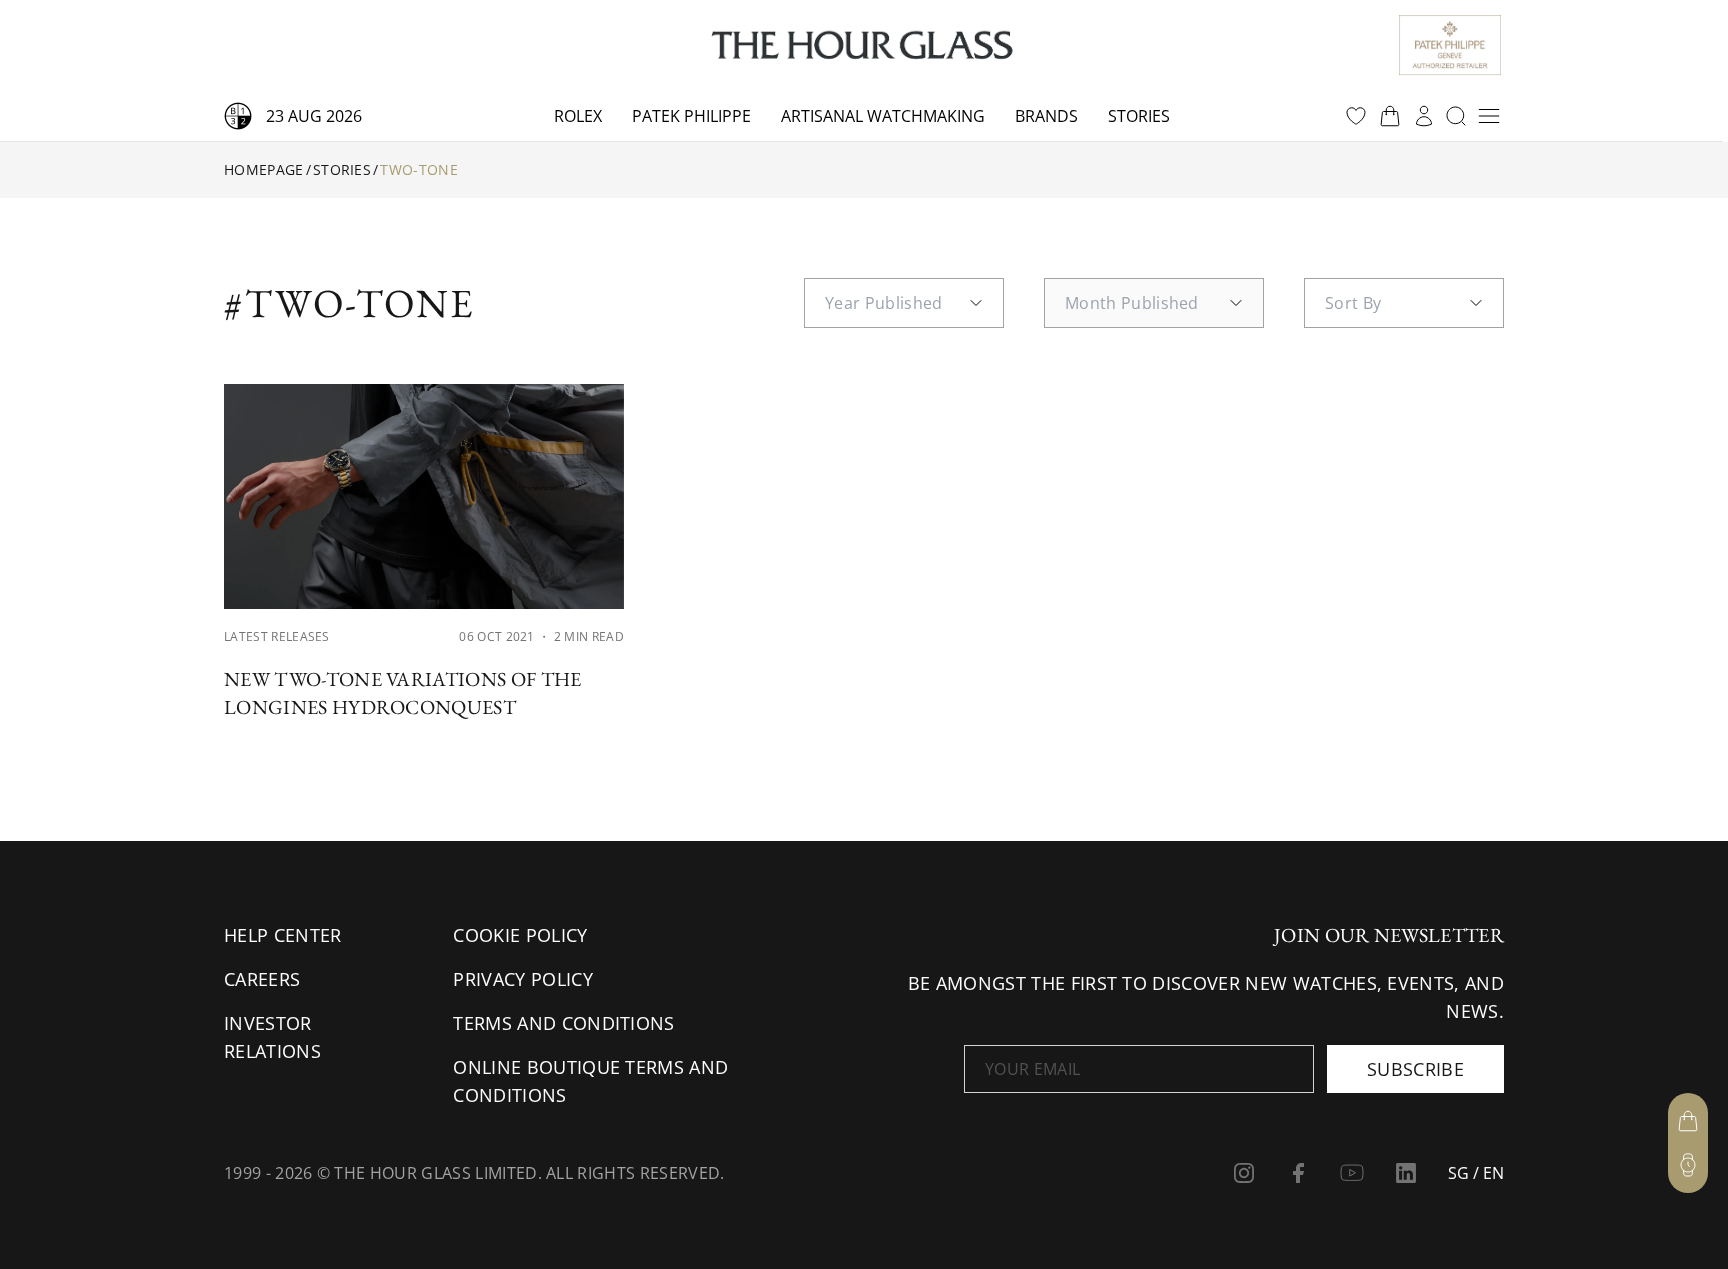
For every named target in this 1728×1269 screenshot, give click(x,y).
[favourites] (1356, 116)
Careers (262, 979)
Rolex (578, 116)
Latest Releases (277, 636)
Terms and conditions (563, 1023)
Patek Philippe (691, 116)
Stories (1139, 116)
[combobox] (904, 303)
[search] (1456, 116)
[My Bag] (1688, 1121)
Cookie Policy (520, 935)
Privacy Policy (522, 979)
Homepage (264, 169)
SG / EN (1476, 1173)
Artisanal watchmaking (883, 116)
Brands (1046, 116)
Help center (283, 935)
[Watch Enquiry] (1688, 1165)
